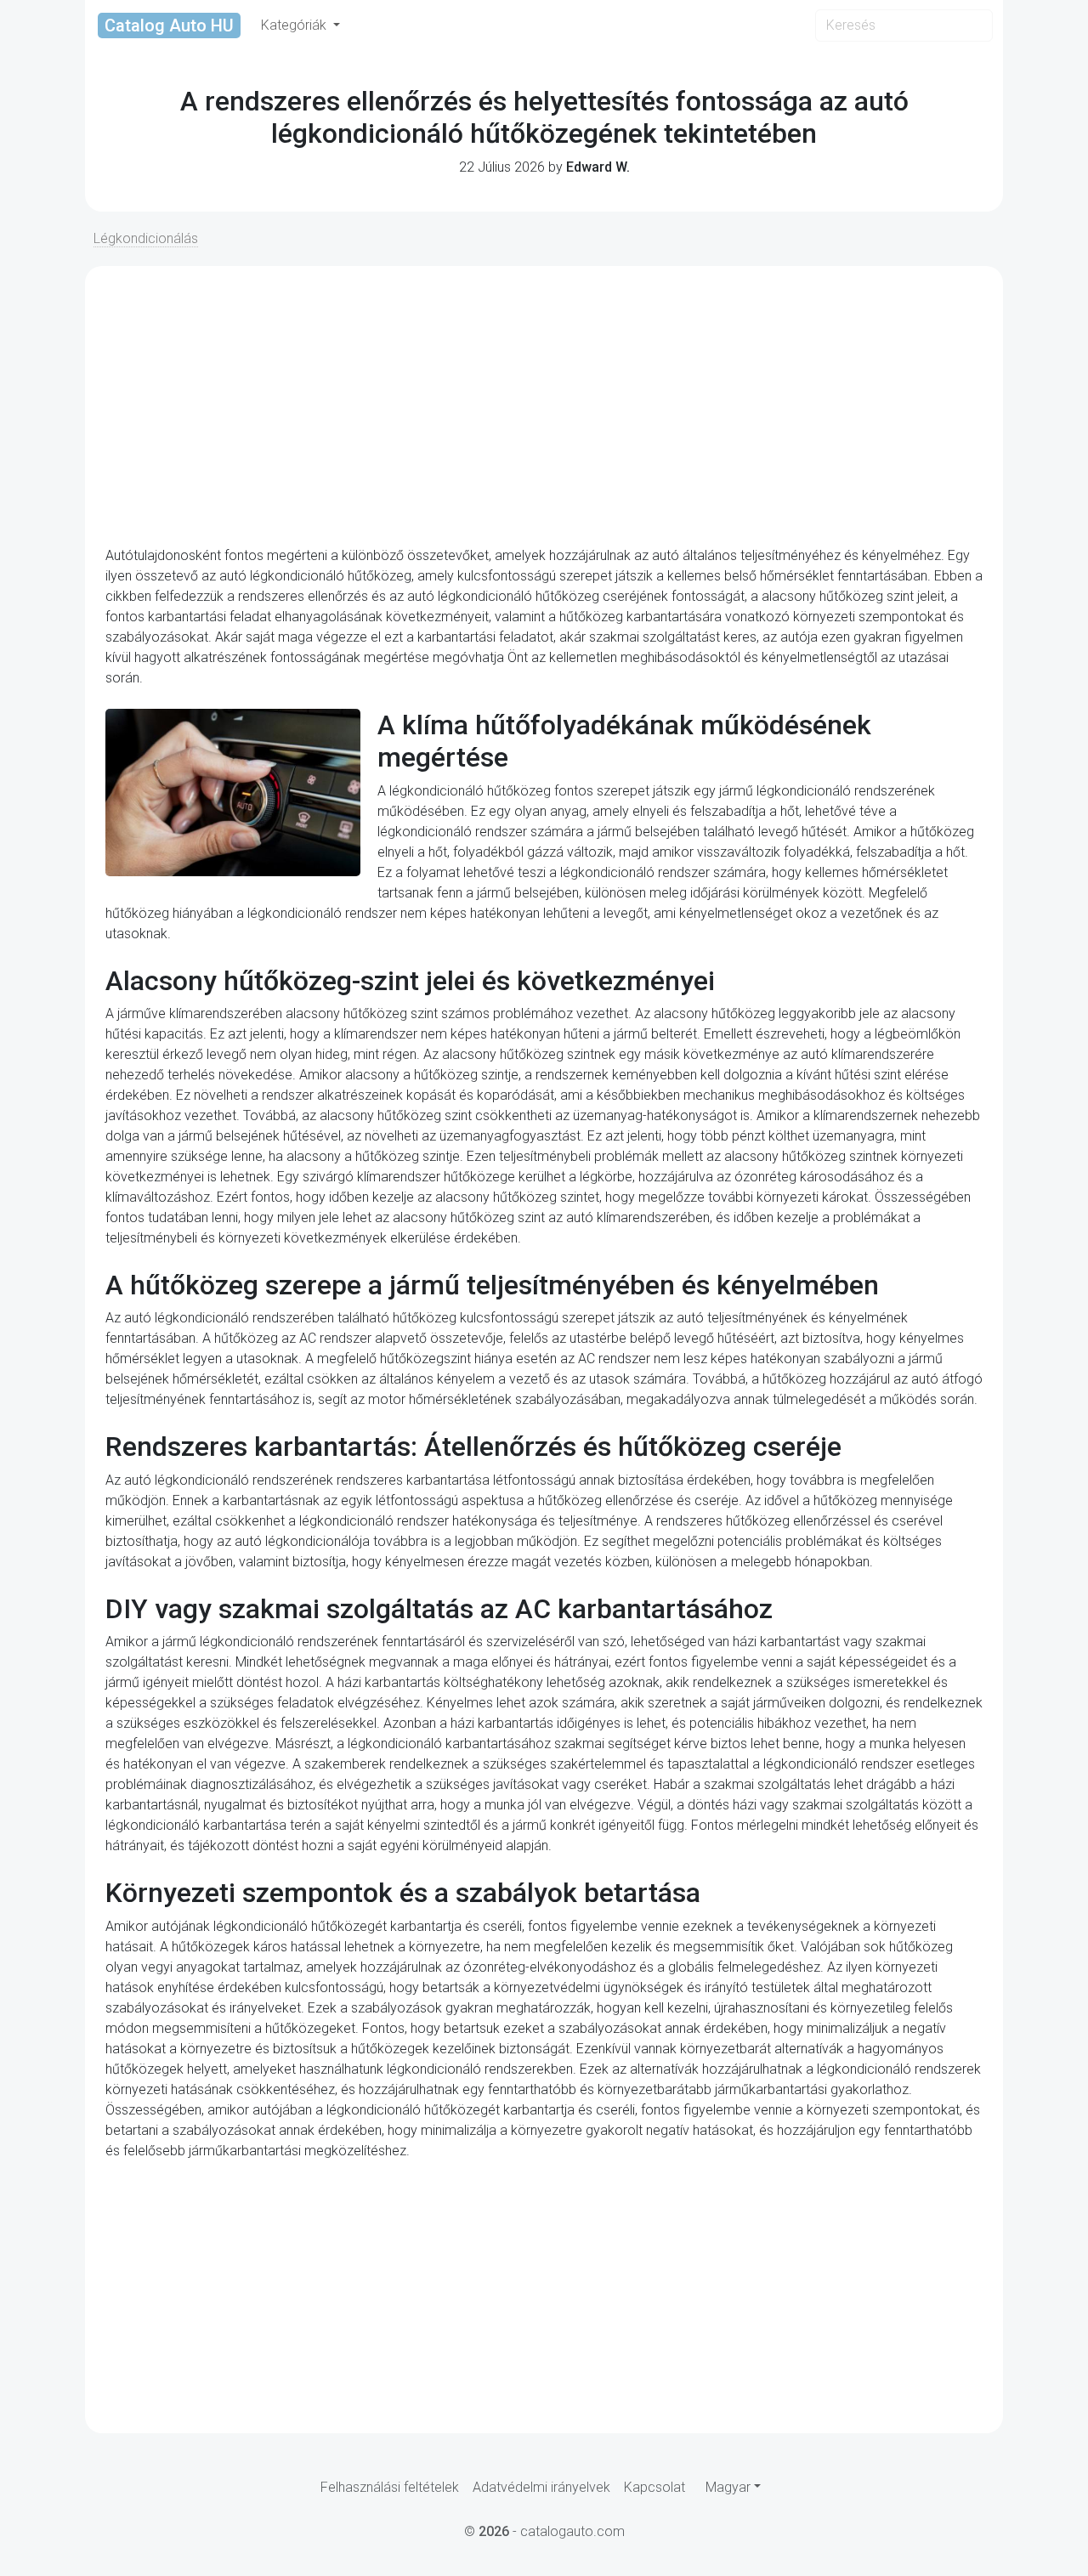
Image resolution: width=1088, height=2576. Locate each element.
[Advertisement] (544, 406)
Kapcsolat (654, 2487)
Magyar (728, 2487)
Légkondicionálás (146, 238)
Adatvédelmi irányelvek (541, 2487)
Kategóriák (295, 25)
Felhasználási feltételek (390, 2487)
